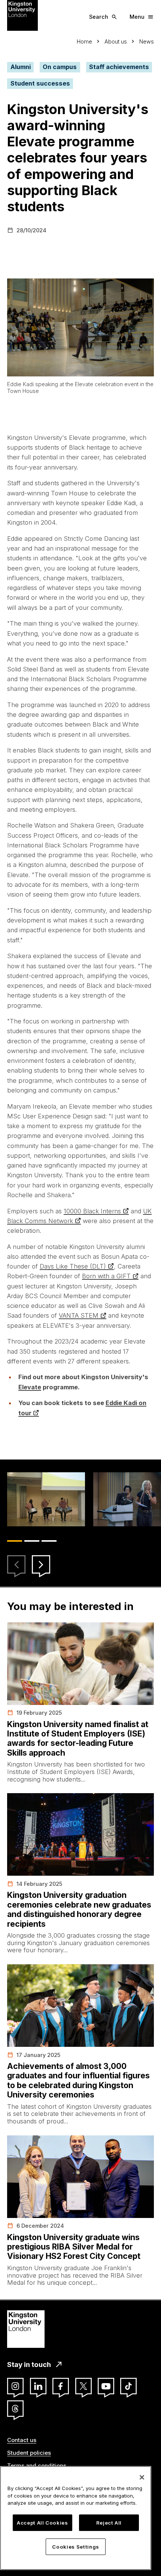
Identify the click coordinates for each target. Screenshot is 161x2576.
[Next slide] (41, 1564)
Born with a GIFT (106, 1276)
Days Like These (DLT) (73, 1266)
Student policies (29, 2453)
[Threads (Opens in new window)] (15, 2409)
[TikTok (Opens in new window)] (128, 2386)
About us (116, 41)
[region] (76, 2518)
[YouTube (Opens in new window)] (106, 2386)
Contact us (22, 2440)
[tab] (15, 1541)
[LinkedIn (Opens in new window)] (38, 2386)
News (147, 41)
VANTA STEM (79, 1315)
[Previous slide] (16, 1564)
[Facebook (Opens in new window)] (61, 2386)
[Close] (142, 2477)
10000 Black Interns (92, 1211)
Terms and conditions (37, 2465)
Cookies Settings (76, 2547)
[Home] (22, 15)
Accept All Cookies (42, 2523)
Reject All (109, 2523)
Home (84, 41)
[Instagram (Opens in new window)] (15, 2386)
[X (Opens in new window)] (83, 2386)
